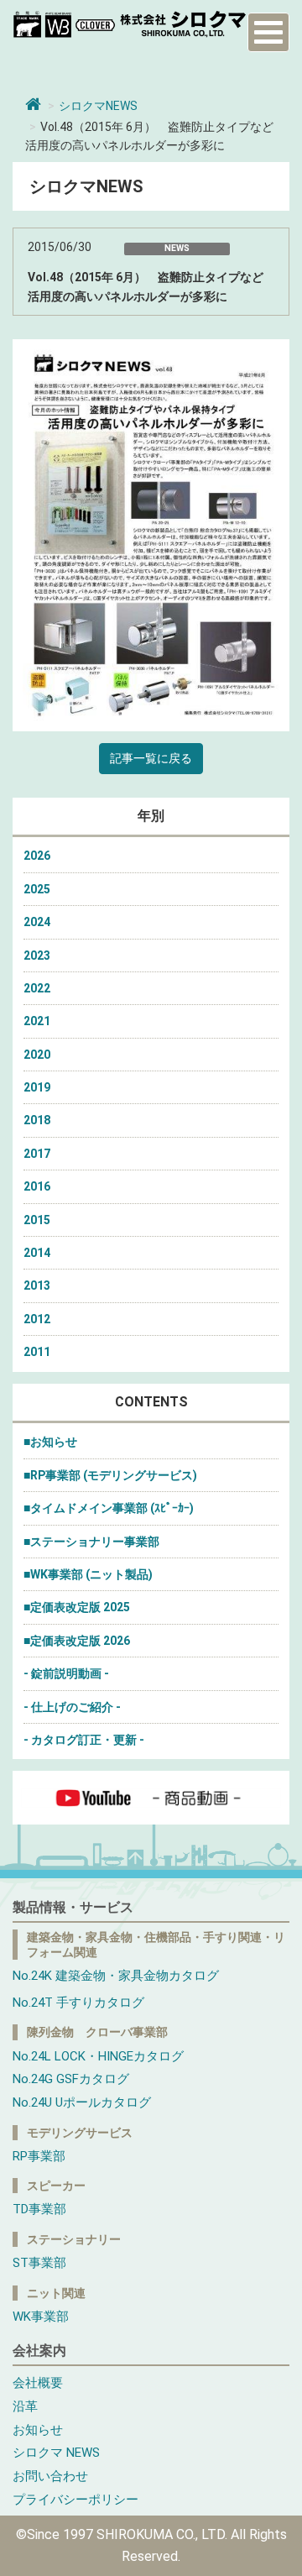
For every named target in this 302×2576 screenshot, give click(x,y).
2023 (37, 956)
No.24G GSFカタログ (71, 2079)
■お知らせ (50, 1442)
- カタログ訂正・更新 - (84, 1740)
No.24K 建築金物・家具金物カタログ (116, 1976)
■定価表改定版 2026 (77, 1641)
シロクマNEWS (98, 106)
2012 (37, 1319)
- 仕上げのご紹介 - (72, 1707)
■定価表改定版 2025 (77, 1607)
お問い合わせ (50, 2476)
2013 (37, 1285)
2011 (37, 1352)
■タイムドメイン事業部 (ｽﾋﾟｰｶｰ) (109, 1508)
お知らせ (38, 2430)
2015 (37, 1220)
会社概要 (38, 2383)
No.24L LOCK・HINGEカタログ (98, 2056)
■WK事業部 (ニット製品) (88, 1574)
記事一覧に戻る (151, 758)
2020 (37, 1055)
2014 (37, 1253)
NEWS (177, 248)
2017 (37, 1154)
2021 (37, 1021)
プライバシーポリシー (75, 2500)
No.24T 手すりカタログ (78, 2003)
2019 (37, 1087)
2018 (37, 1120)
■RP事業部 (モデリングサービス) (110, 1475)
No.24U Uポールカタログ (82, 2102)
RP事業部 (39, 2156)
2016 (37, 1186)
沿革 (25, 2406)
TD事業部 (39, 2209)
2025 (37, 889)
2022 (37, 988)
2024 (37, 922)
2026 (37, 856)
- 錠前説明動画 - (66, 1673)
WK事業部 (41, 2317)
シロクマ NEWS (56, 2453)
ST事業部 (39, 2263)
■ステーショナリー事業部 (91, 1542)
